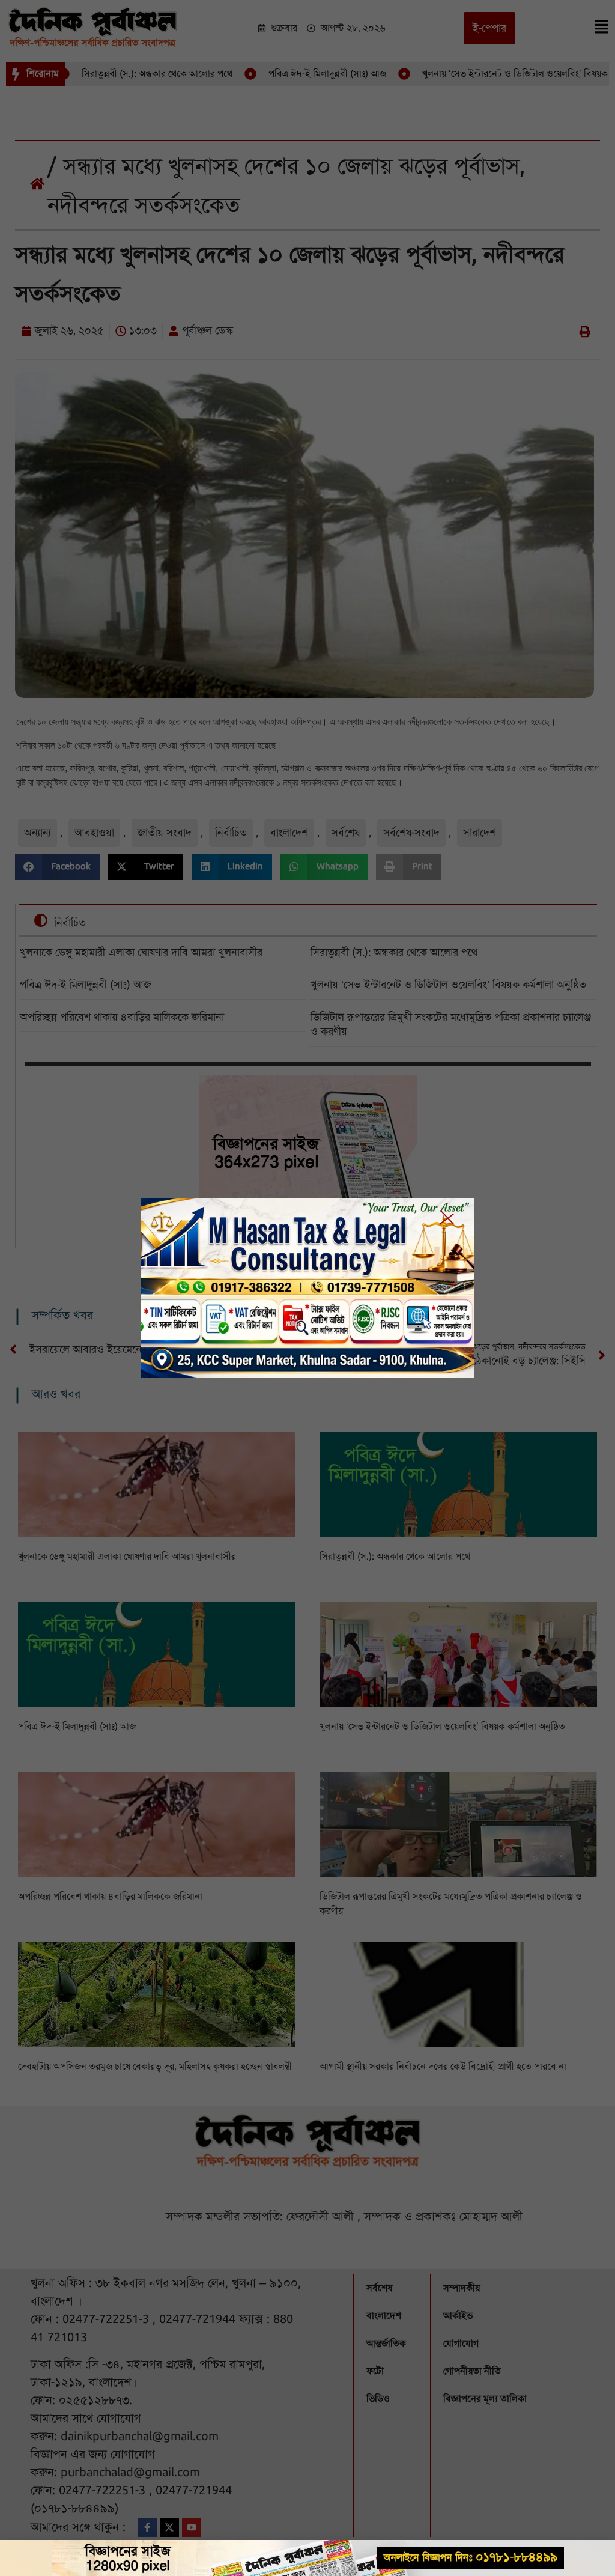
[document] (307, 1288)
